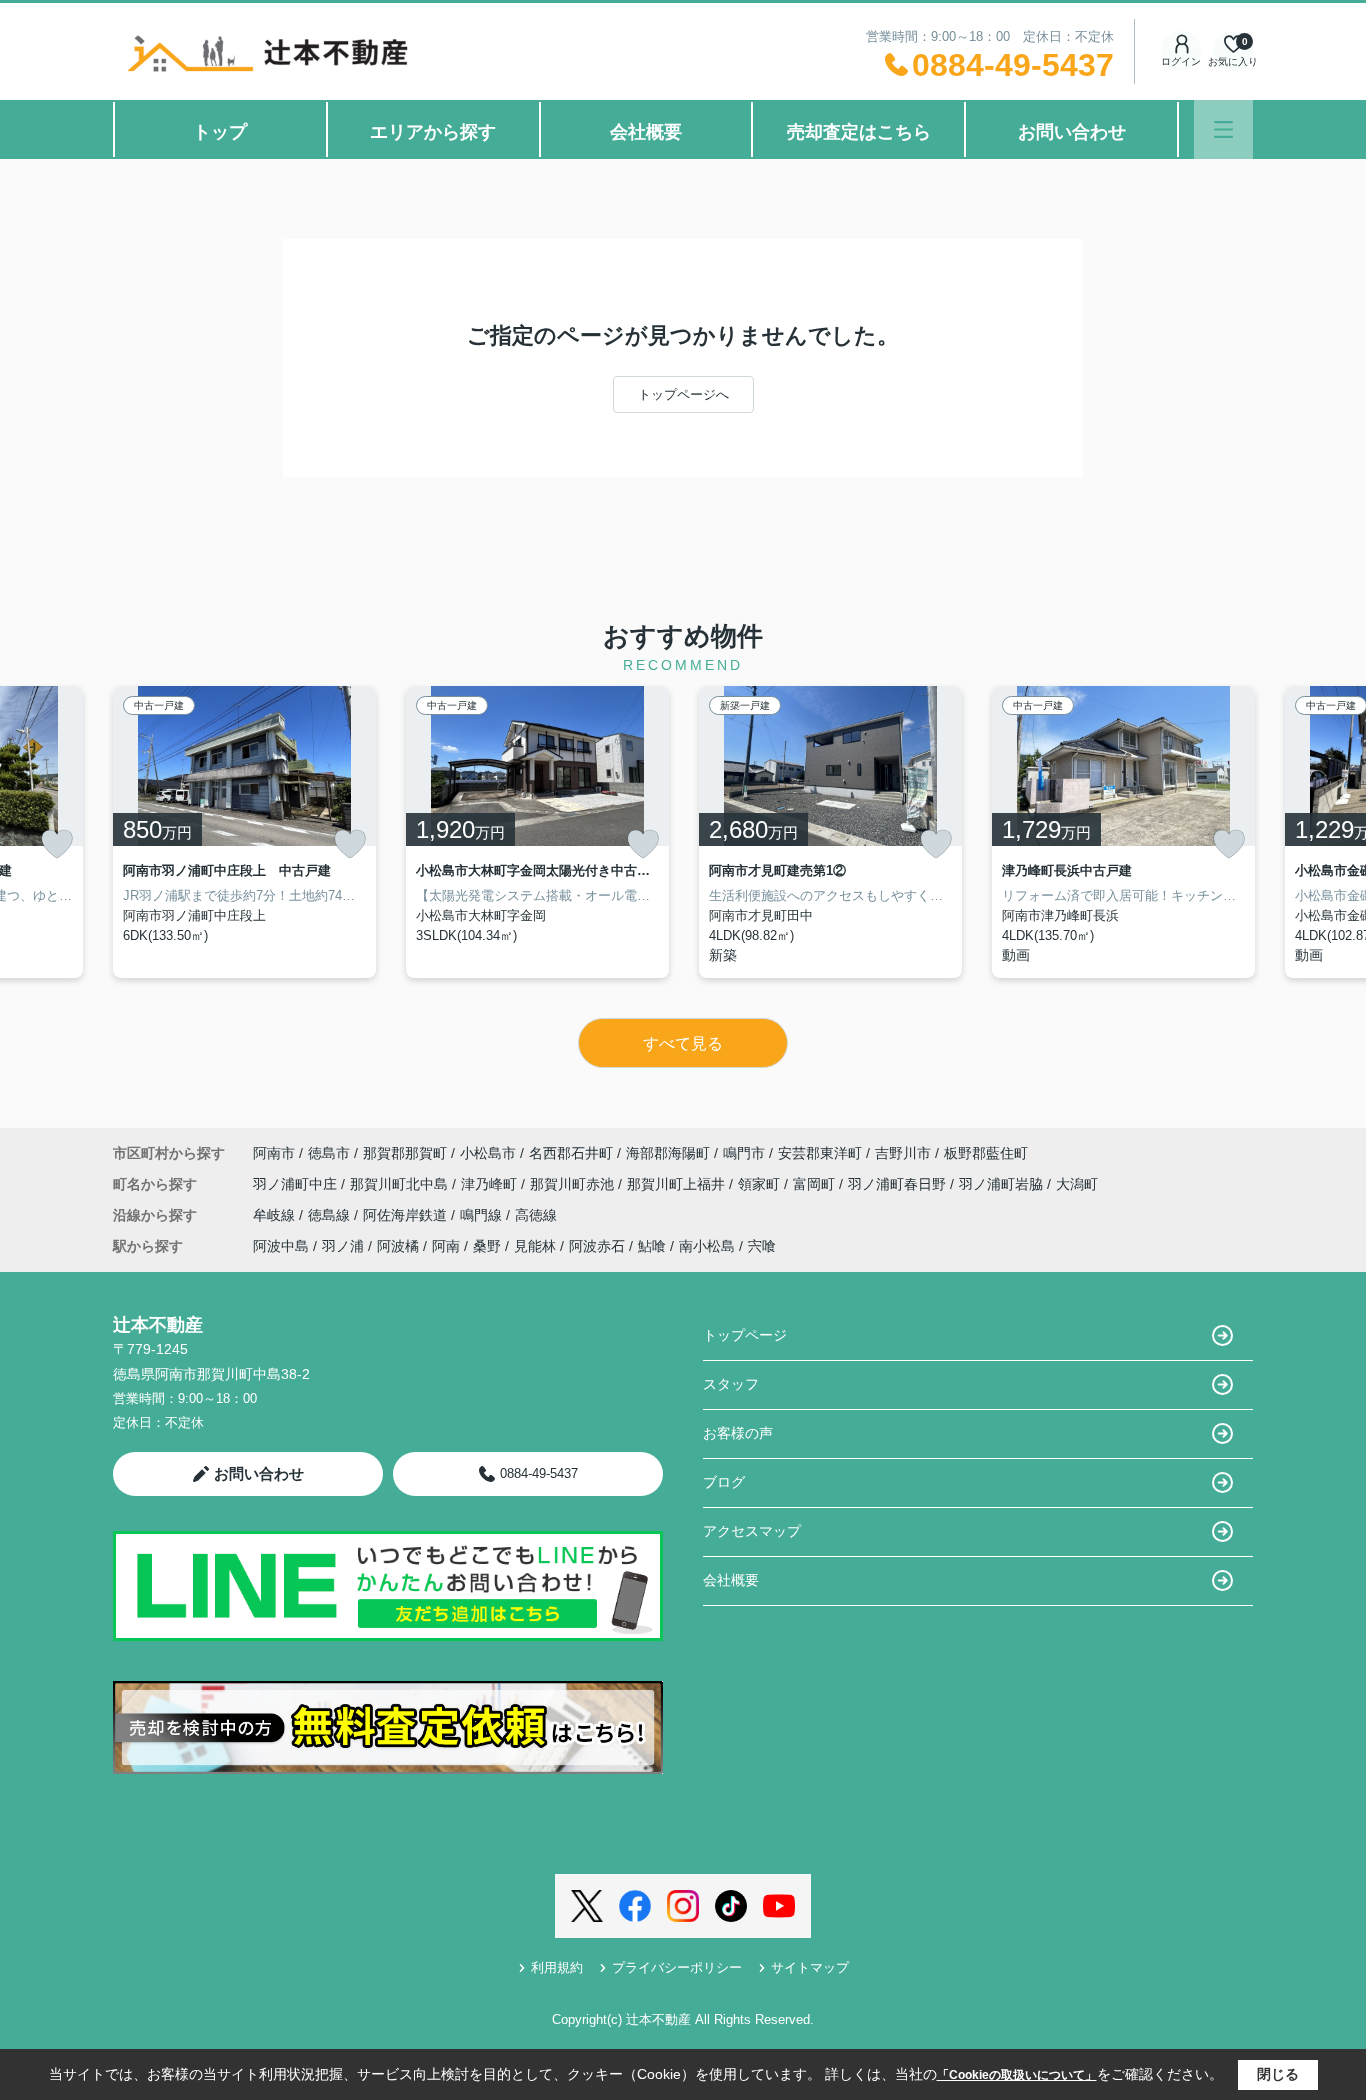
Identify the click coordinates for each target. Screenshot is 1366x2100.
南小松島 (707, 1246)
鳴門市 (744, 1153)
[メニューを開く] (1223, 129)
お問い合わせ (1072, 132)
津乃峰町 (491, 1184)
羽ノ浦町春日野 (899, 1184)
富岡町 (816, 1184)
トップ (220, 132)
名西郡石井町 (571, 1153)
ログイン (1181, 61)
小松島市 (488, 1153)
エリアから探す (433, 132)
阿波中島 (281, 1246)
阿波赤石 (597, 1246)
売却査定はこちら (859, 132)
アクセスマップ (752, 1531)
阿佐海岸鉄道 (407, 1215)
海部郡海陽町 (668, 1153)
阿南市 (274, 1153)
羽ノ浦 (343, 1246)
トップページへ (683, 394)
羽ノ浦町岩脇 (1003, 1184)
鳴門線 (483, 1215)
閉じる (1278, 2074)
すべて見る (683, 1043)
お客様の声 (738, 1433)
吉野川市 (903, 1153)
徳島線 (331, 1215)
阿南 (446, 1246)
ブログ (724, 1482)
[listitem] (244, 832)
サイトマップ (810, 1967)
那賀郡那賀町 (405, 1153)
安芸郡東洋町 (820, 1153)
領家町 (761, 1184)
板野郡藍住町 (986, 1153)
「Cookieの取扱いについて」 (1017, 2075)
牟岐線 (276, 1215)
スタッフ (731, 1384)
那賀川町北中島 (401, 1184)
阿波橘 (398, 1246)
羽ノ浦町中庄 (297, 1184)
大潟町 (1077, 1184)
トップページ (745, 1335)
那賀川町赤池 (574, 1184)
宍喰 (762, 1246)
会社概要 (646, 132)
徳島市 (329, 1153)
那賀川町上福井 (678, 1184)
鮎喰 (652, 1246)
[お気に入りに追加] (57, 844)
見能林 (535, 1246)
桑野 (487, 1246)
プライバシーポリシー (677, 1967)
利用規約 (557, 1967)
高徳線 (536, 1215)
